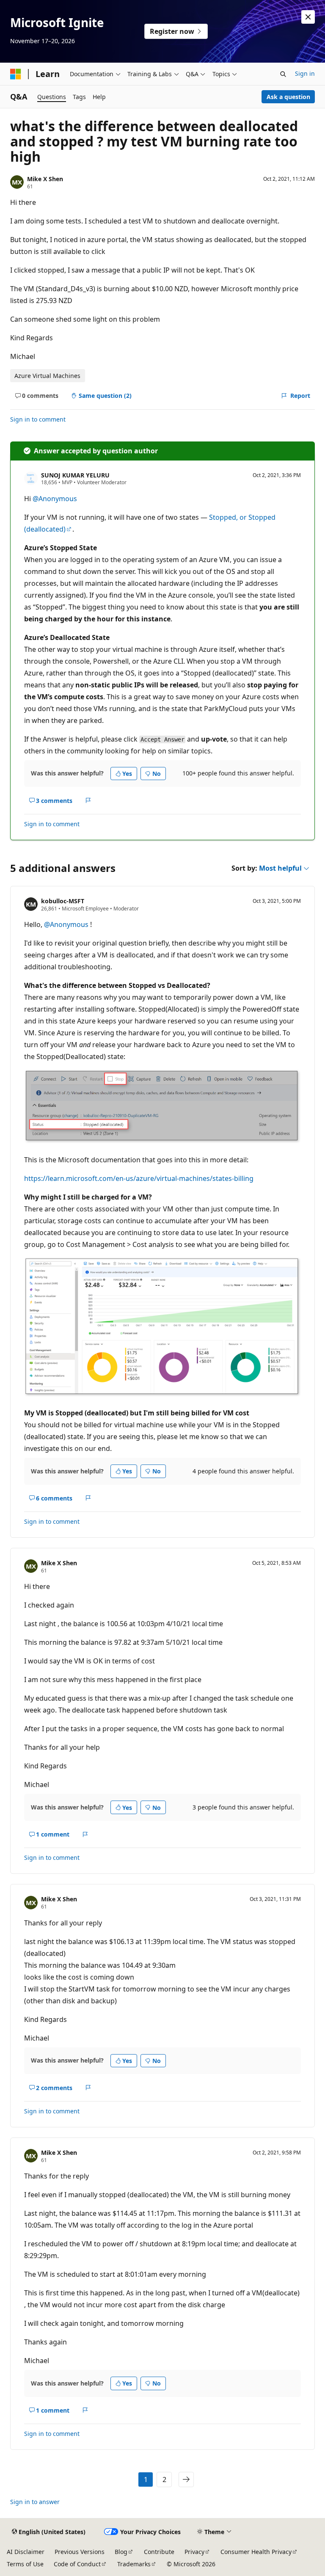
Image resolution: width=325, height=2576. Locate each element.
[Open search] (283, 74)
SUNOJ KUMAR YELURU (75, 475)
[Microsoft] (16, 74)
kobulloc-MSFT (63, 901)
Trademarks (134, 2564)
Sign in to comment (38, 419)
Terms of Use (25, 2564)
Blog (121, 2552)
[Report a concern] (88, 800)
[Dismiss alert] (308, 17)
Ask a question (288, 97)
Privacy (194, 2552)
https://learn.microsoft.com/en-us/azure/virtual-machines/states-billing (139, 1178)
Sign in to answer (35, 2502)
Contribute (159, 2552)
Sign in (305, 73)
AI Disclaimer (26, 2552)
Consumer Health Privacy (256, 2552)
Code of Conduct (77, 2564)
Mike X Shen (45, 179)
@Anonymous (55, 499)
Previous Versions (80, 2552)
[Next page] (186, 2479)
